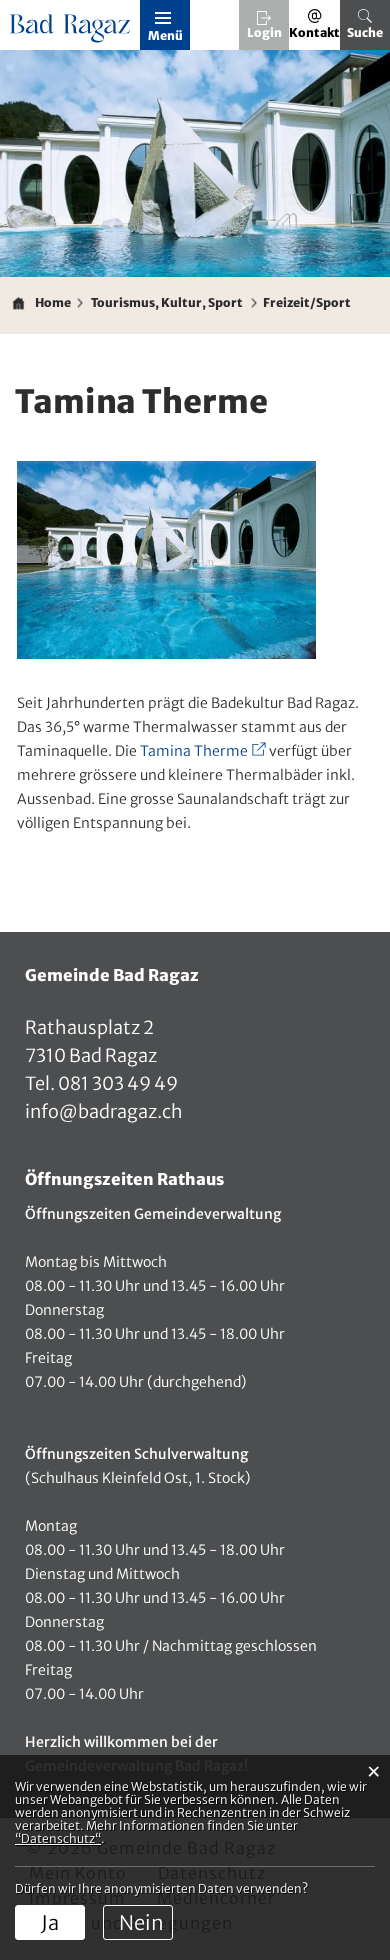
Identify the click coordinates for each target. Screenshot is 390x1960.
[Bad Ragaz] (72, 29)
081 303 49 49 (116, 1083)
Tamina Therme (203, 751)
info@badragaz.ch (104, 1111)
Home (53, 302)
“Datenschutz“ (58, 1838)
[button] (167, 303)
